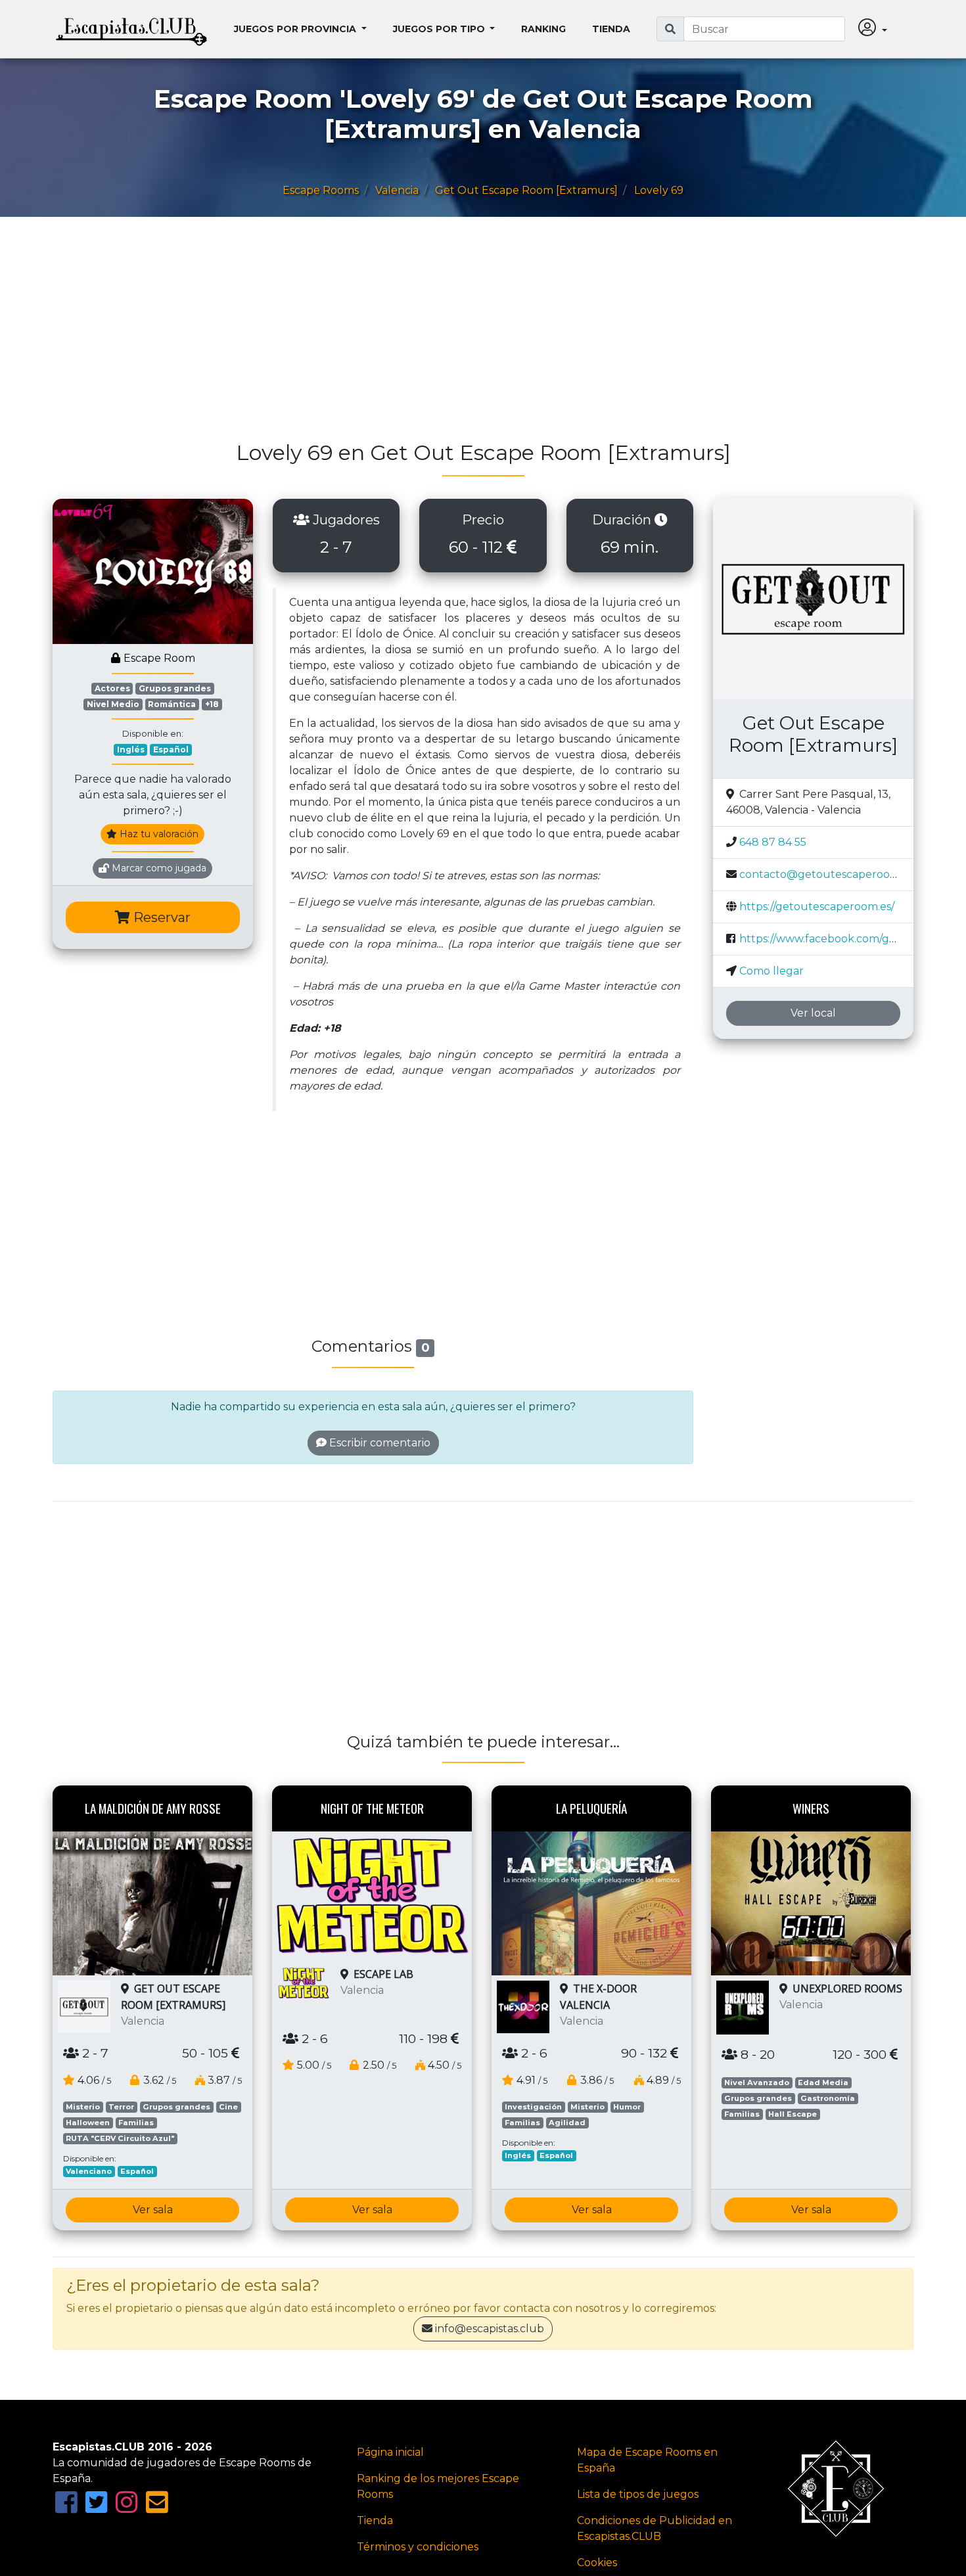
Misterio (83, 2107)
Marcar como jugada (158, 868)
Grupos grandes (175, 688)
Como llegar (771, 971)
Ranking (543, 29)
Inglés (131, 749)
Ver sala (153, 2210)
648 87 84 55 (773, 842)
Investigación (533, 2107)
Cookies (597, 2563)
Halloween (88, 2123)
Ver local (813, 1013)
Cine (228, 2107)
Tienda (611, 29)
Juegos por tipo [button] (440, 29)
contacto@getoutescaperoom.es (826, 874)
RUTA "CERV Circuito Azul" (120, 2138)
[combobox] (764, 29)
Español (171, 749)
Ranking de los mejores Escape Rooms (438, 2486)
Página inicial (390, 2452)
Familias (136, 2123)
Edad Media (823, 2082)
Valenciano (89, 2171)
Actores (112, 688)
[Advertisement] (447, 335)
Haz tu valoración (158, 834)
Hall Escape (793, 2114)
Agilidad (567, 2123)
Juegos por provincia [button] (296, 29)
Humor (627, 2107)
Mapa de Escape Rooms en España (647, 2460)
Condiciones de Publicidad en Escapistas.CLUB (655, 2528)
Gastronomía (828, 2098)
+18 (212, 704)
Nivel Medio (113, 704)
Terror (121, 2107)
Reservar (160, 917)
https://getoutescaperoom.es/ (817, 907)
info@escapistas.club (490, 2329)
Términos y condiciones (418, 2547)
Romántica (172, 704)
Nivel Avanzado (757, 2082)
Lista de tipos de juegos (638, 2494)
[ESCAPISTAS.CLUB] (131, 29)
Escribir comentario (379, 1443)
